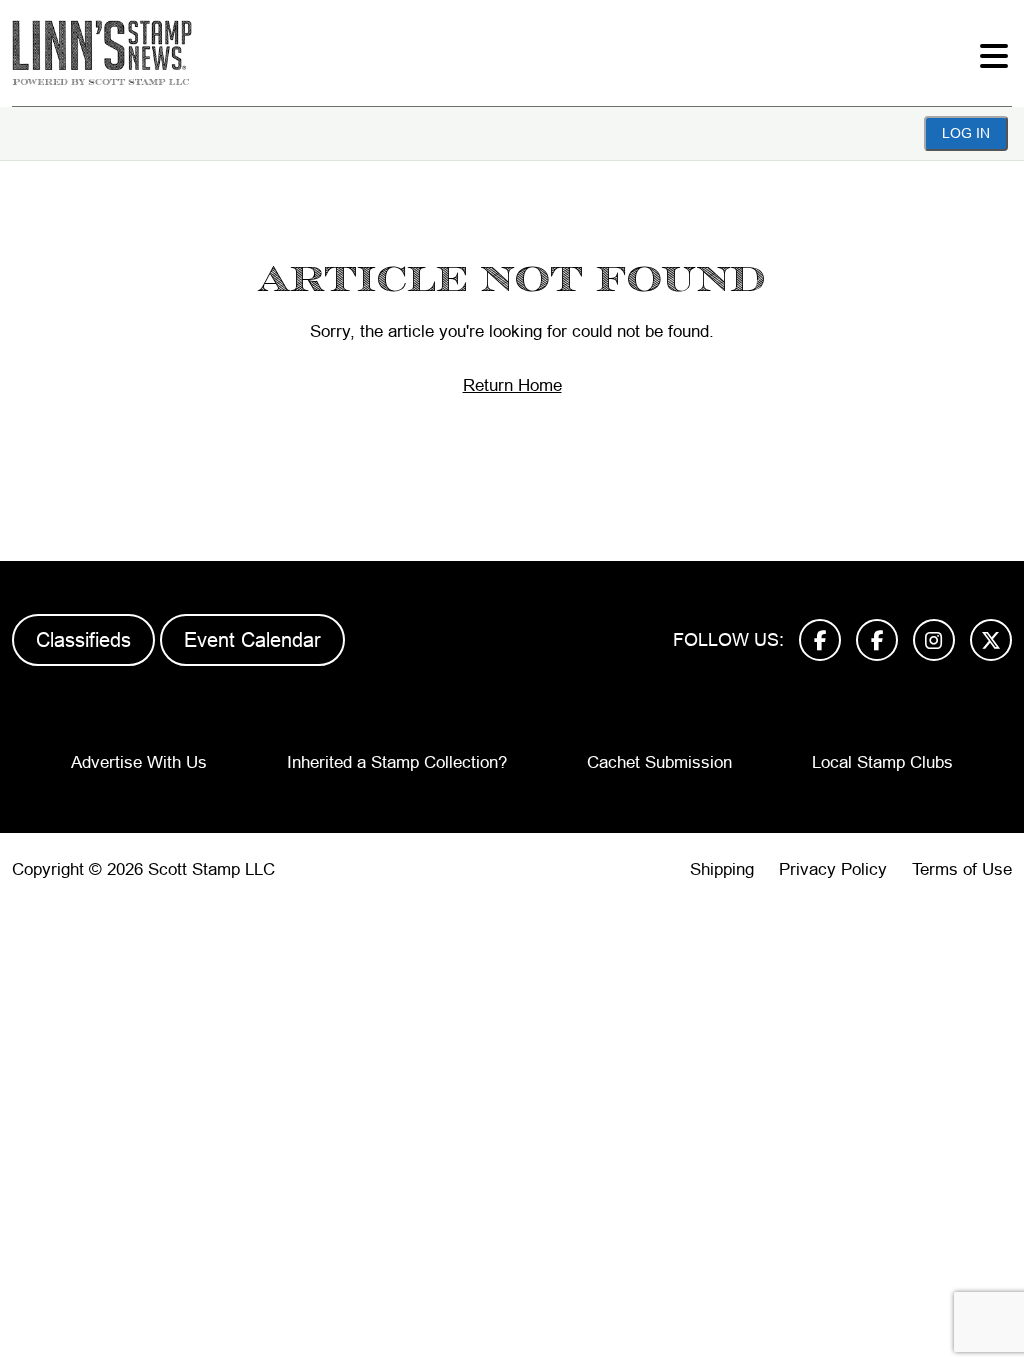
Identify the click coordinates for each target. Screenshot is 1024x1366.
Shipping (722, 869)
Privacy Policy (833, 869)
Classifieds (83, 640)
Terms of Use (962, 869)
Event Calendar (252, 640)
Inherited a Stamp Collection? (397, 762)
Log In (966, 133)
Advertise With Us (139, 762)
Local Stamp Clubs (882, 762)
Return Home (512, 385)
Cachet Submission (659, 762)
